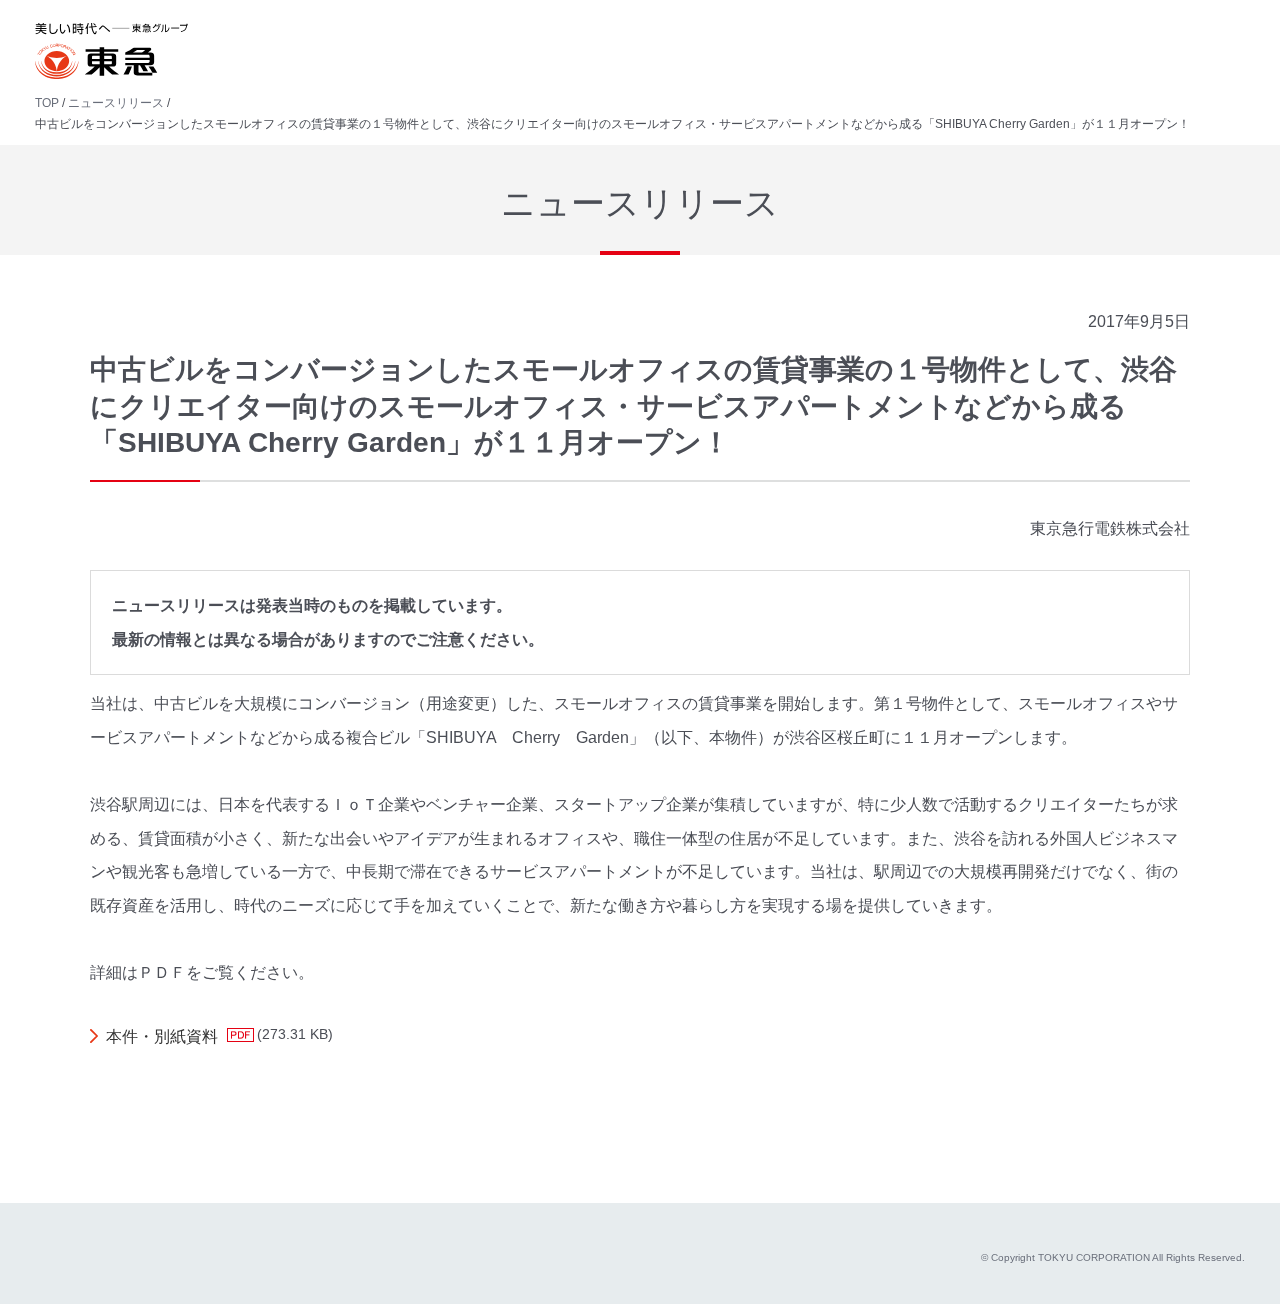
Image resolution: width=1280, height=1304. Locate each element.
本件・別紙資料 (162, 1036)
